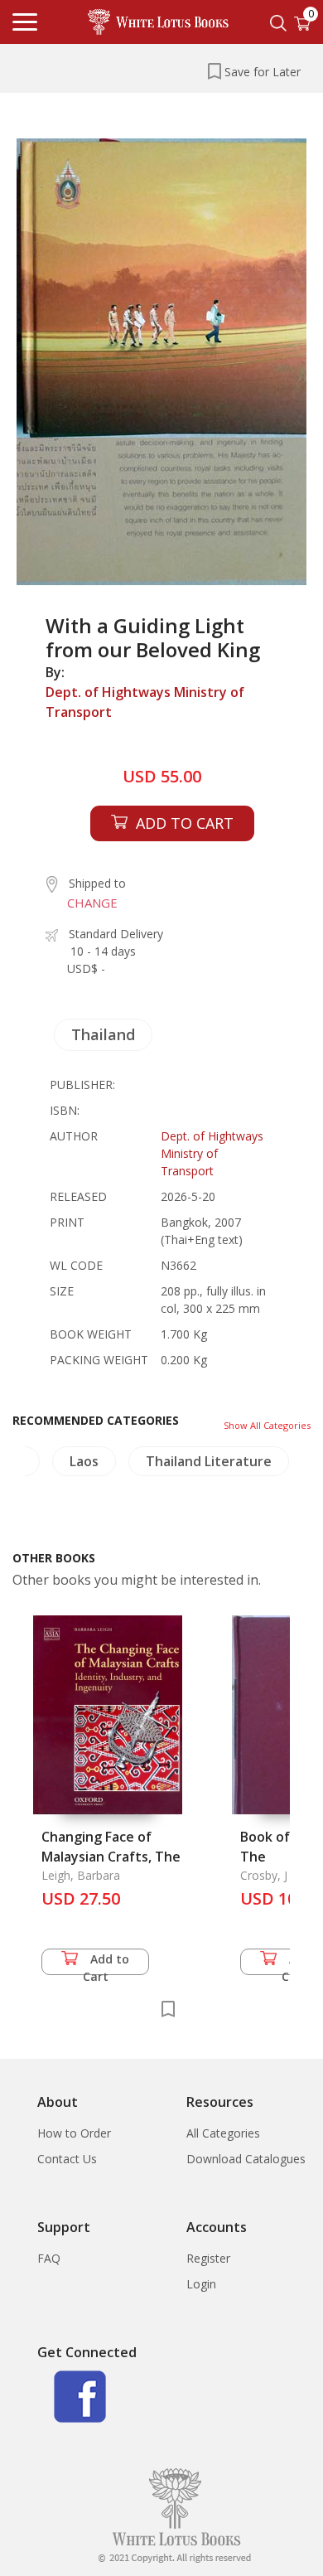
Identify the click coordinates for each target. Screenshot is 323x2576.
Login (201, 2284)
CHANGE (92, 903)
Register (208, 2258)
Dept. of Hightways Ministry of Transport (145, 702)
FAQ (49, 2258)
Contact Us (67, 2159)
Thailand (103, 1034)
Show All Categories (267, 1425)
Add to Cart (106, 1963)
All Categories (223, 2133)
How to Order (74, 2133)
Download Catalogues (246, 2159)
